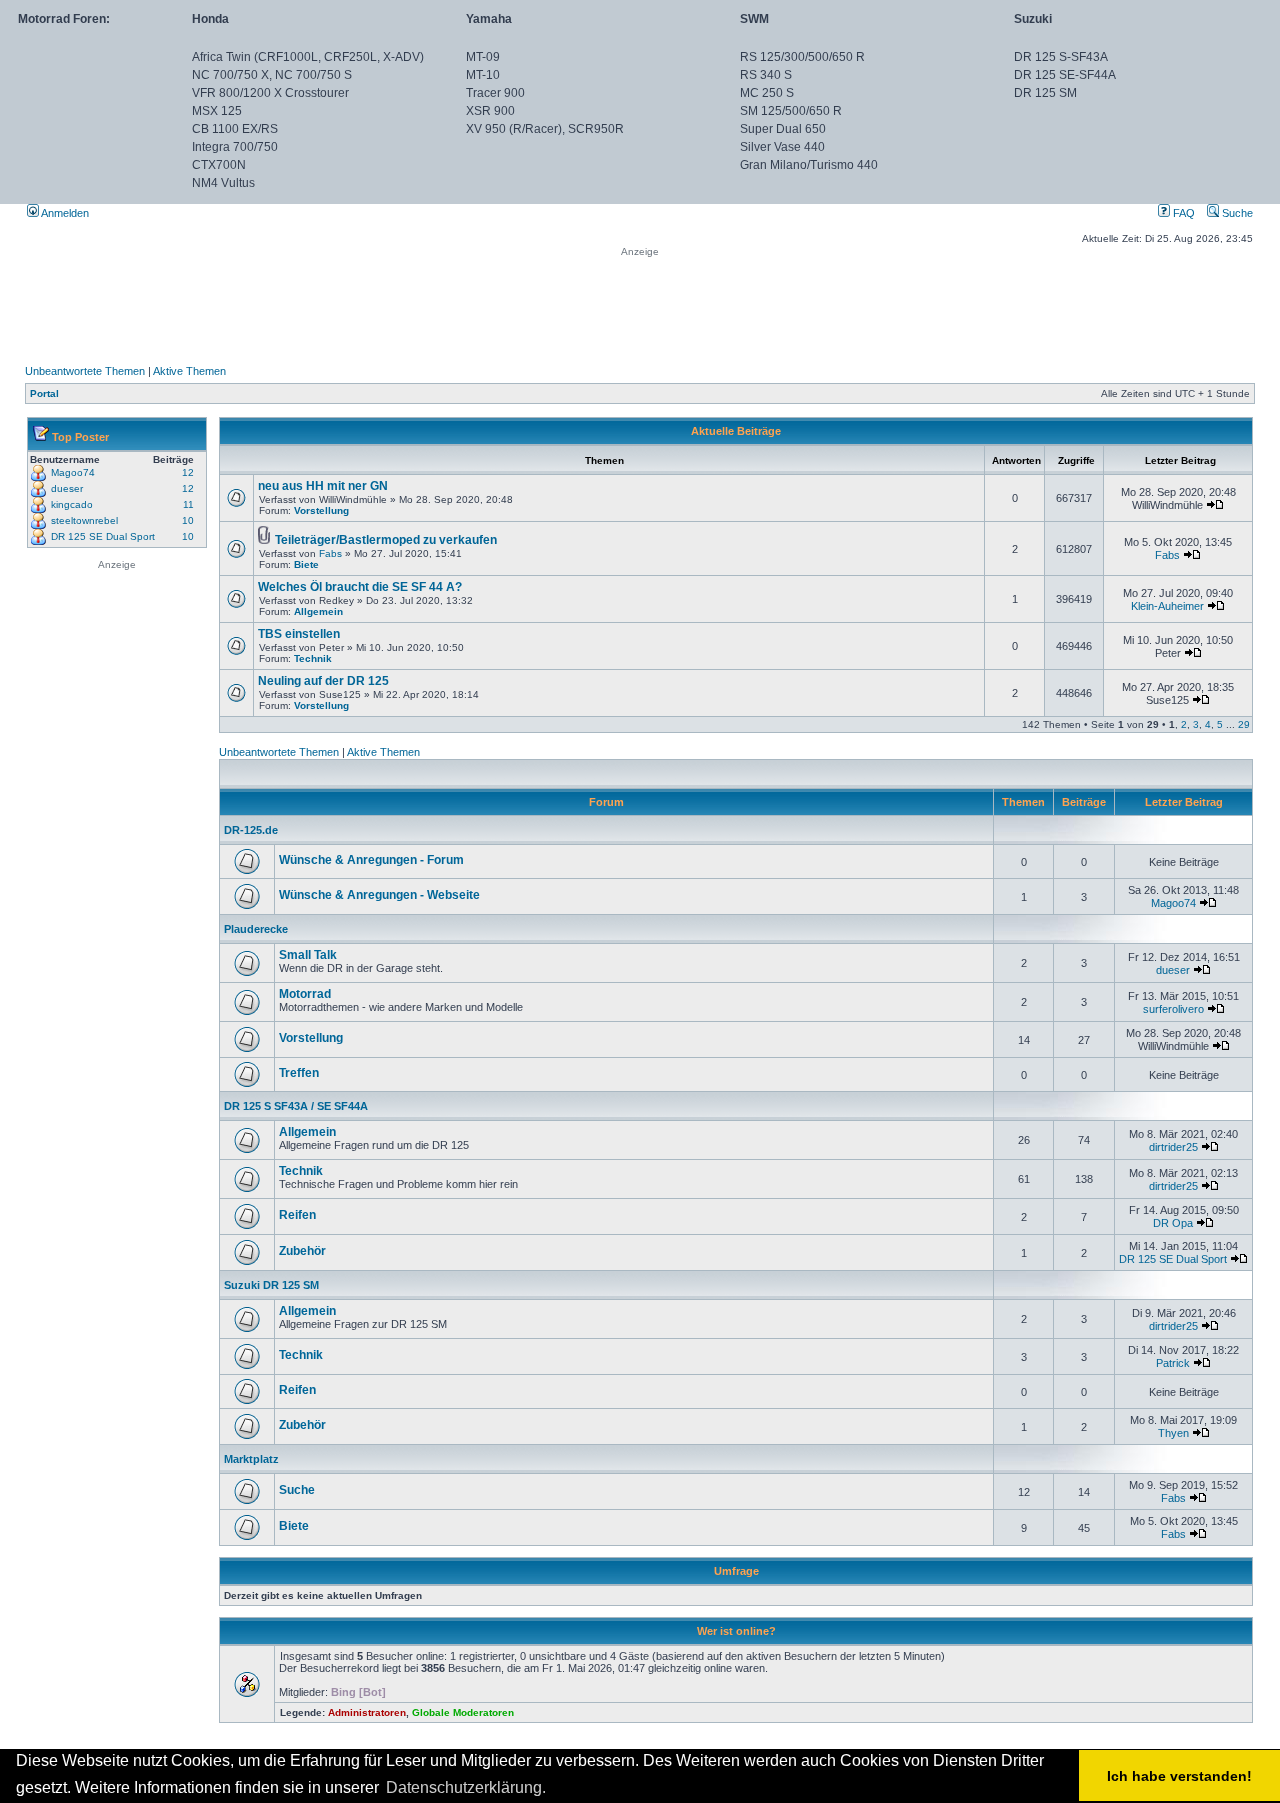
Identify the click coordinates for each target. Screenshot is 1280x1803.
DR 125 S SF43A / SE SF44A (296, 1106)
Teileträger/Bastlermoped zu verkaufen (386, 540)
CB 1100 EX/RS (235, 129)
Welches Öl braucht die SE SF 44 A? (360, 587)
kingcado (72, 504)
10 (188, 520)
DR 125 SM (1045, 93)
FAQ (1182, 213)
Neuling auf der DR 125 (323, 681)
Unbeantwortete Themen (85, 371)
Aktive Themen (189, 371)
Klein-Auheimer (1167, 606)
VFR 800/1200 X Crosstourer (270, 93)
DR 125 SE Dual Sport (103, 536)
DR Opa (1173, 1223)
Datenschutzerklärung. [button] (466, 1787)
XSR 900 (490, 111)
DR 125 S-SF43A (1061, 57)
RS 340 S (766, 75)
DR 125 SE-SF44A (1065, 75)
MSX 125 (217, 111)
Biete (306, 564)
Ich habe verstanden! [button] (1179, 1776)
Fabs (330, 553)
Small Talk (308, 955)
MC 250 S (767, 93)
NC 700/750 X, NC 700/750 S (272, 75)
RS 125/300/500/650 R (802, 57)
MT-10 (483, 75)
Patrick (1173, 1363)
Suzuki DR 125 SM (271, 1285)
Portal (44, 393)
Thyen (1173, 1433)
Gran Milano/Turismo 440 (809, 165)
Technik (313, 658)
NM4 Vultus (223, 183)
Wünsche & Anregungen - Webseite (379, 895)
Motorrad (305, 994)
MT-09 (483, 57)
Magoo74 (73, 472)
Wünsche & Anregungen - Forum (371, 860)
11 (188, 504)
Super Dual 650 (783, 129)
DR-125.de (251, 830)
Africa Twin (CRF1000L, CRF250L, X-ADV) (308, 57)
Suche (1236, 213)
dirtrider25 (1173, 1147)
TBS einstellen (299, 634)
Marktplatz (251, 1459)
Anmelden (64, 213)
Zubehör (302, 1251)
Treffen (299, 1073)
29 (1244, 724)
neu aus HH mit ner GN (323, 486)
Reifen (297, 1215)
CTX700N (219, 165)
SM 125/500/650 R (791, 111)
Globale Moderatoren (463, 1712)
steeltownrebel (84, 520)
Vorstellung (321, 510)
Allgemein (318, 611)
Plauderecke (256, 929)
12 (188, 472)
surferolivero (1173, 1009)
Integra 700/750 (235, 147)
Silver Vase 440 (782, 147)
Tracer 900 (495, 93)
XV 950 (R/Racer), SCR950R (545, 129)
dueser (67, 488)
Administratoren (367, 1712)
